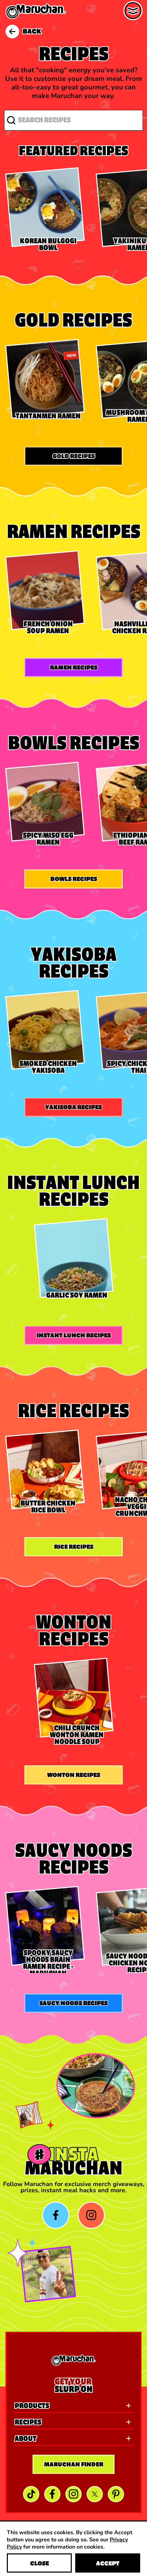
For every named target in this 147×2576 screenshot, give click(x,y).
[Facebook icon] (56, 2215)
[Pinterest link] (116, 2494)
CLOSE (39, 2563)
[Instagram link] (73, 2494)
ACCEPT (108, 2563)
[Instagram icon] (91, 2215)
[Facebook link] (52, 2494)
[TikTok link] (31, 2494)
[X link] (95, 2494)
